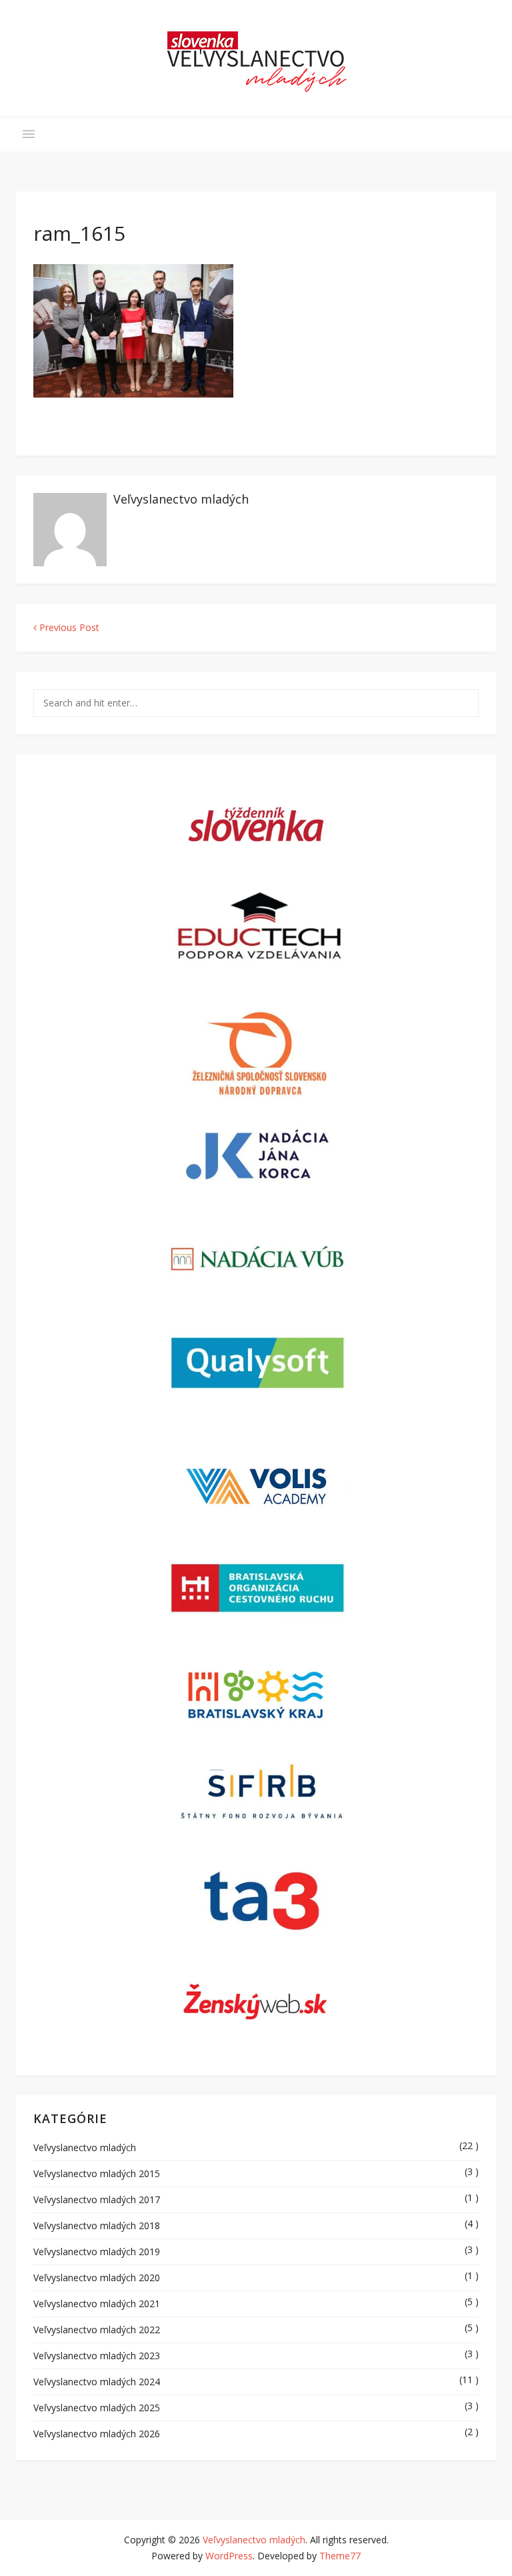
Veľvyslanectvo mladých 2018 (97, 2225)
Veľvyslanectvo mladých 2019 (97, 2251)
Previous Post (68, 627)
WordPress (229, 2556)
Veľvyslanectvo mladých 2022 (97, 2330)
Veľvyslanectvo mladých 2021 (97, 2304)
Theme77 (340, 2556)
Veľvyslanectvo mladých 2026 (97, 2434)
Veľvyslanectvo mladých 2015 (97, 2173)
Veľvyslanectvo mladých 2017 (97, 2199)
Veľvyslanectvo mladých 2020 (97, 2278)
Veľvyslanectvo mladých (181, 499)
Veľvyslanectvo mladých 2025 (97, 2408)
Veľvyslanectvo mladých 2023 (97, 2356)
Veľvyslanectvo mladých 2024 (97, 2382)
